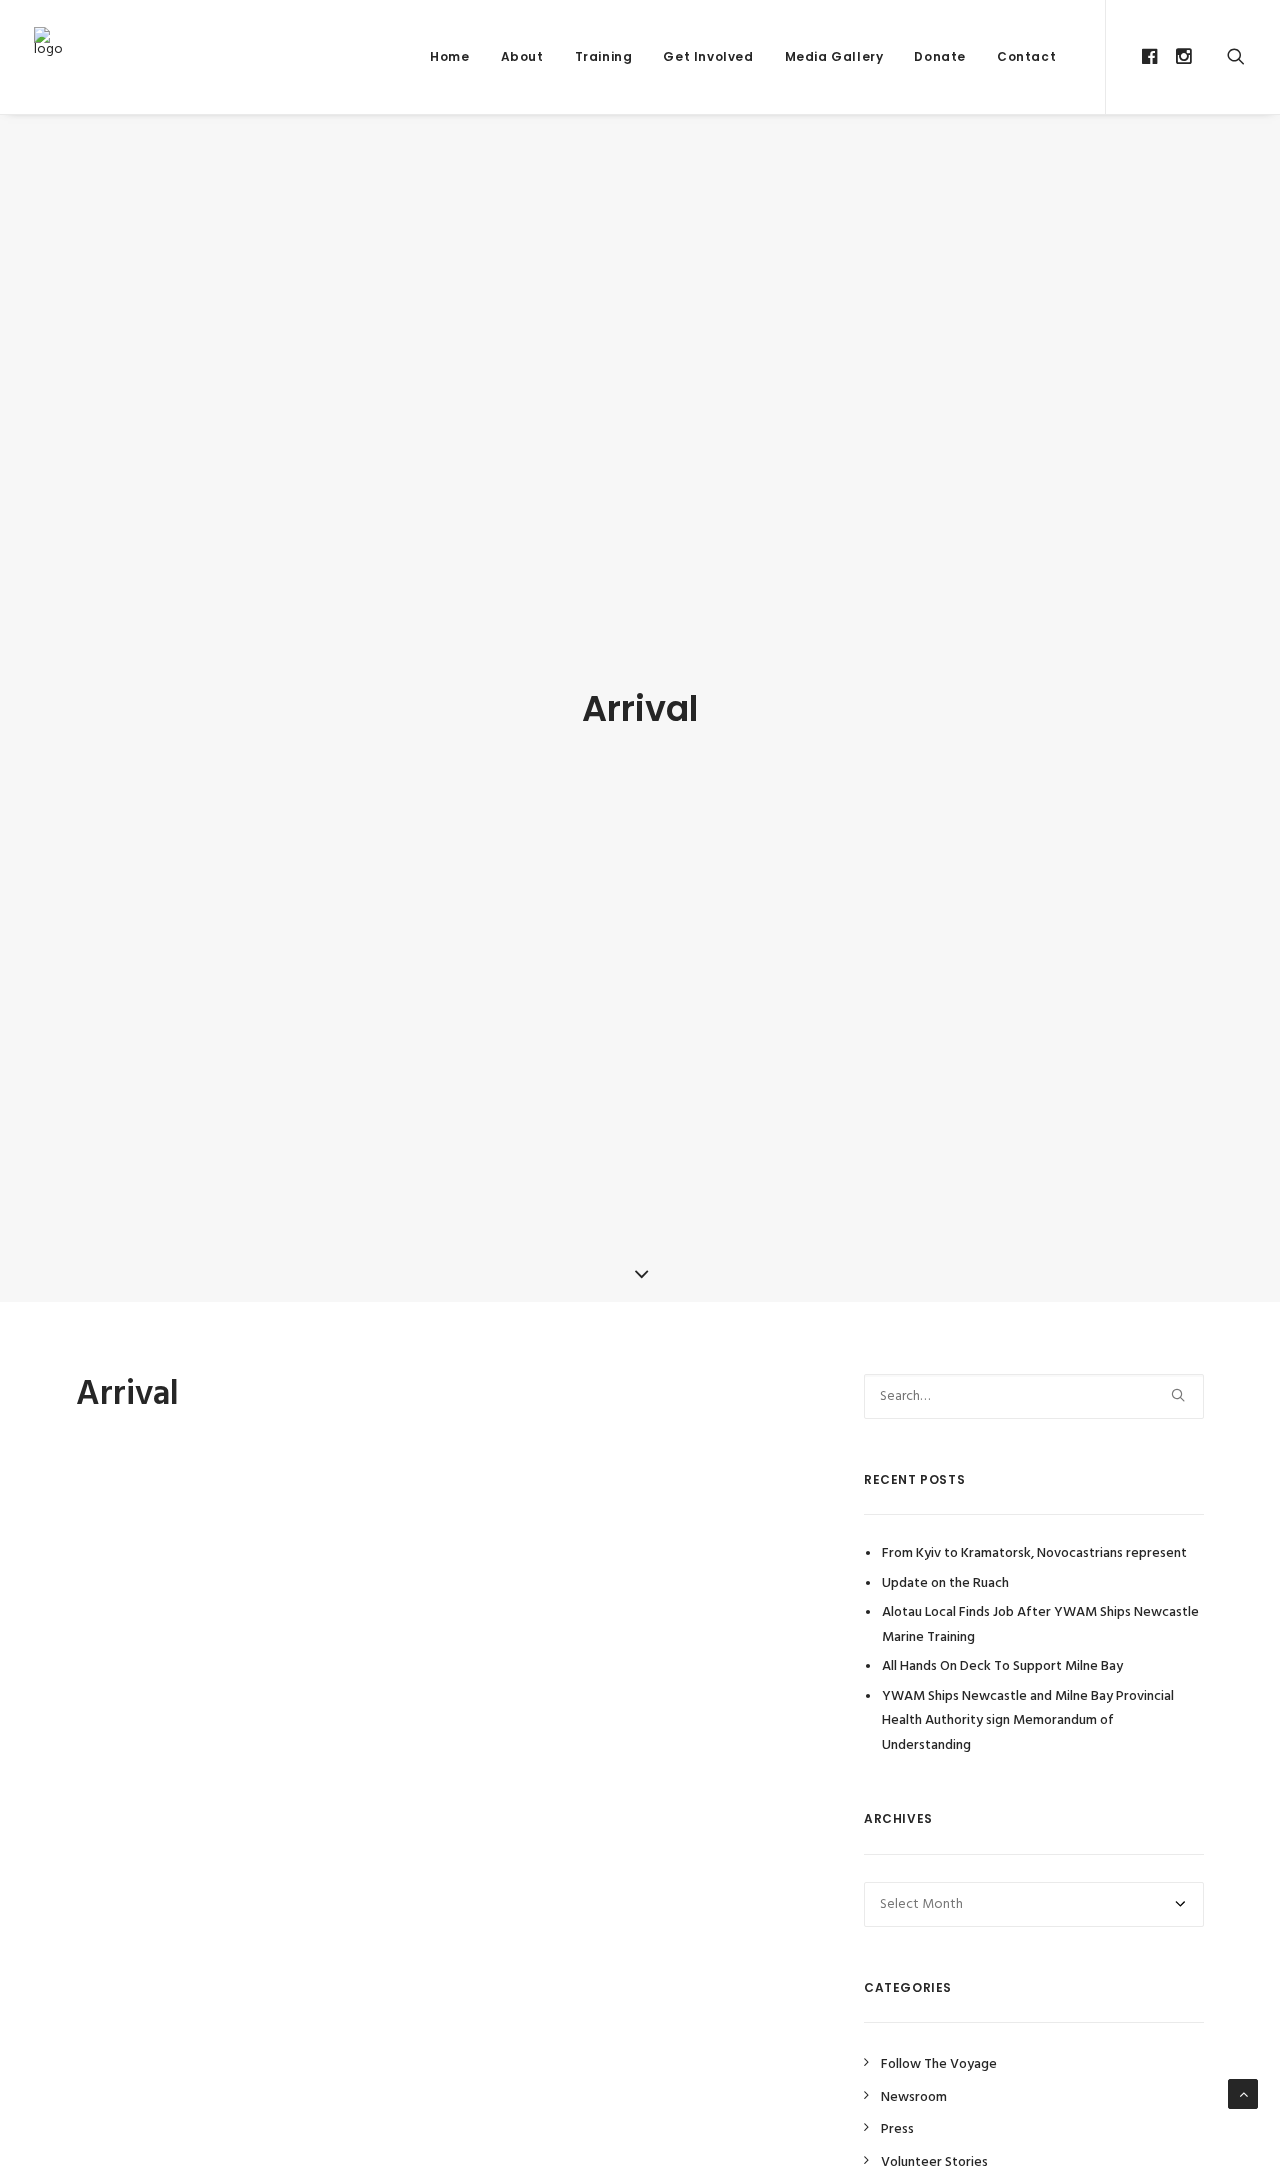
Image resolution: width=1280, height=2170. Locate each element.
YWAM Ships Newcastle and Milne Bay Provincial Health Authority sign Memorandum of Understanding (1028, 1721)
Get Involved (708, 56)
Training (604, 56)
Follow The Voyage (939, 2064)
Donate (940, 56)
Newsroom (914, 2097)
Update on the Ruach (945, 1583)
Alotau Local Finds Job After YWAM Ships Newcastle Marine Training (1040, 1625)
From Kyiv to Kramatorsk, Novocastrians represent (1034, 1553)
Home (449, 56)
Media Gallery (834, 56)
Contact (1026, 56)
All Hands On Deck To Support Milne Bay (1002, 1666)
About (522, 56)
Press (897, 2129)
